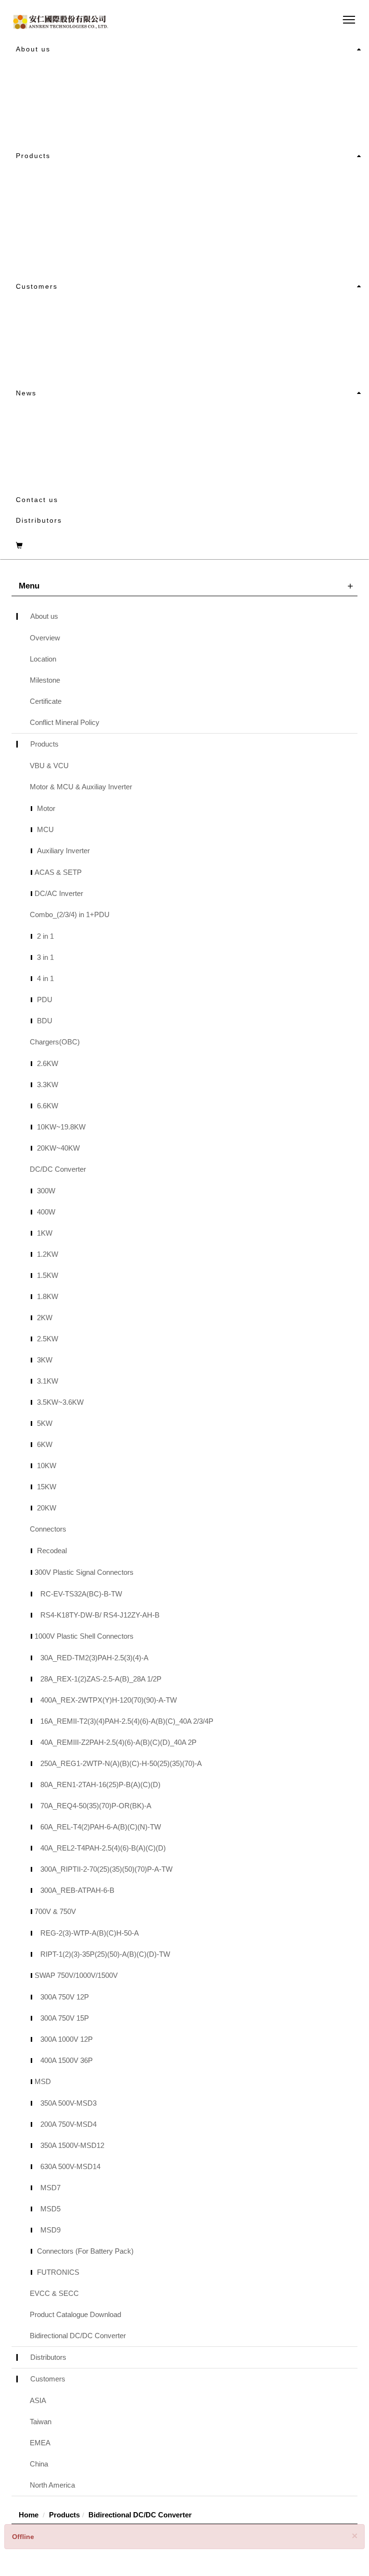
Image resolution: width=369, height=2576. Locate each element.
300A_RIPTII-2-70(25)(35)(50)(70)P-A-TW (106, 1869)
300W (46, 1191)
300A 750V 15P (65, 2018)
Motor (46, 808)
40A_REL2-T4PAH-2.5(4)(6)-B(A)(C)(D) (103, 1848)
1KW (45, 1233)
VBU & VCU (108, 178)
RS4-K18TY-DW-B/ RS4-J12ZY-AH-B (100, 1615)
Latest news (110, 416)
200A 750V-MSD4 (68, 2124)
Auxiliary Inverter (63, 851)
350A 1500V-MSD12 (72, 2145)
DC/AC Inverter (59, 893)
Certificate (245, 72)
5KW (45, 1423)
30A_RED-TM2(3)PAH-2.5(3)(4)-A (94, 1658)
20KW (47, 1508)
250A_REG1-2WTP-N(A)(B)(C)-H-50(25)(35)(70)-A (121, 1763)
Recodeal (52, 1551)
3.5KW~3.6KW (60, 1402)
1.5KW (48, 1275)
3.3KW (48, 1085)
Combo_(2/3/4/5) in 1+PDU (139, 225)
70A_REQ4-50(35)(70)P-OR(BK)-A (96, 1806)
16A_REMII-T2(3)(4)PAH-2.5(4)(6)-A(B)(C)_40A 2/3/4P (127, 1721)
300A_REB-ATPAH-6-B (77, 1890)
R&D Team (245, 119)
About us (33, 49)
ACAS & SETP (58, 872)
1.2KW (48, 1254)
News (26, 393)
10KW (47, 1466)
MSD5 (50, 2209)
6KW (45, 1444)
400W (46, 1212)
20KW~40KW (58, 1148)
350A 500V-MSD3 (68, 2103)
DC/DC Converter (258, 178)
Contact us (37, 500)
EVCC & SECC (252, 225)
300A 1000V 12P (67, 2039)
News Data (107, 463)
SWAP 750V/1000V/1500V (76, 1975)
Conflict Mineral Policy (269, 95)
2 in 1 (45, 936)
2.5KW (48, 1339)
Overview (104, 72)
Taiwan (99, 332)
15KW (47, 1487)
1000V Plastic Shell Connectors (84, 1636)
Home (29, 2515)
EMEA (97, 356)
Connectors (247, 202)
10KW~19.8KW (61, 1127)
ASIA (95, 309)
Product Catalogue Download (281, 249)
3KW (45, 1360)
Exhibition (105, 439)
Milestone (105, 119)
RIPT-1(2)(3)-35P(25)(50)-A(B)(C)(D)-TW (105, 1954)
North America (252, 332)
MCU (45, 829)
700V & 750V (55, 1911)
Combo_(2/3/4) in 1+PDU (70, 914)
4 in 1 (45, 978)
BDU (45, 1021)
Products (33, 156)
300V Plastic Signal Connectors (84, 1572)
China (236, 309)
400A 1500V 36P (67, 2060)
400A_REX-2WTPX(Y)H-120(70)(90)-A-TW (109, 1700)
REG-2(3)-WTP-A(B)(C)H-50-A (90, 1933)
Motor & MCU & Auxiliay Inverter (150, 202)
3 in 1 (45, 957)
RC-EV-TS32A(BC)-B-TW (81, 1594)
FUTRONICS (58, 2272)
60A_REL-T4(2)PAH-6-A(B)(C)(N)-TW (101, 1827)
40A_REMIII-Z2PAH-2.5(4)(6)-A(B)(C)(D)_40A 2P (118, 1742)
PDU (45, 1000)
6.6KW (48, 1106)
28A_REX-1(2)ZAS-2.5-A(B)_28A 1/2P (101, 1679)
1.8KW (48, 1296)
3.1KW (48, 1381)
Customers (37, 286)
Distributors (39, 520)
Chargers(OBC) (116, 249)
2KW (45, 1318)
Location (103, 95)
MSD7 (50, 2188)
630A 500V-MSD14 (70, 2166)
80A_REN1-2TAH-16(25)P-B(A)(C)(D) (100, 1785)
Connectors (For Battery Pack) (85, 2251)
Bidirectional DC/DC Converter (78, 2336)
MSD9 (50, 2230)
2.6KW (48, 1063)
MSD (43, 2081)
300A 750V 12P (65, 1997)
